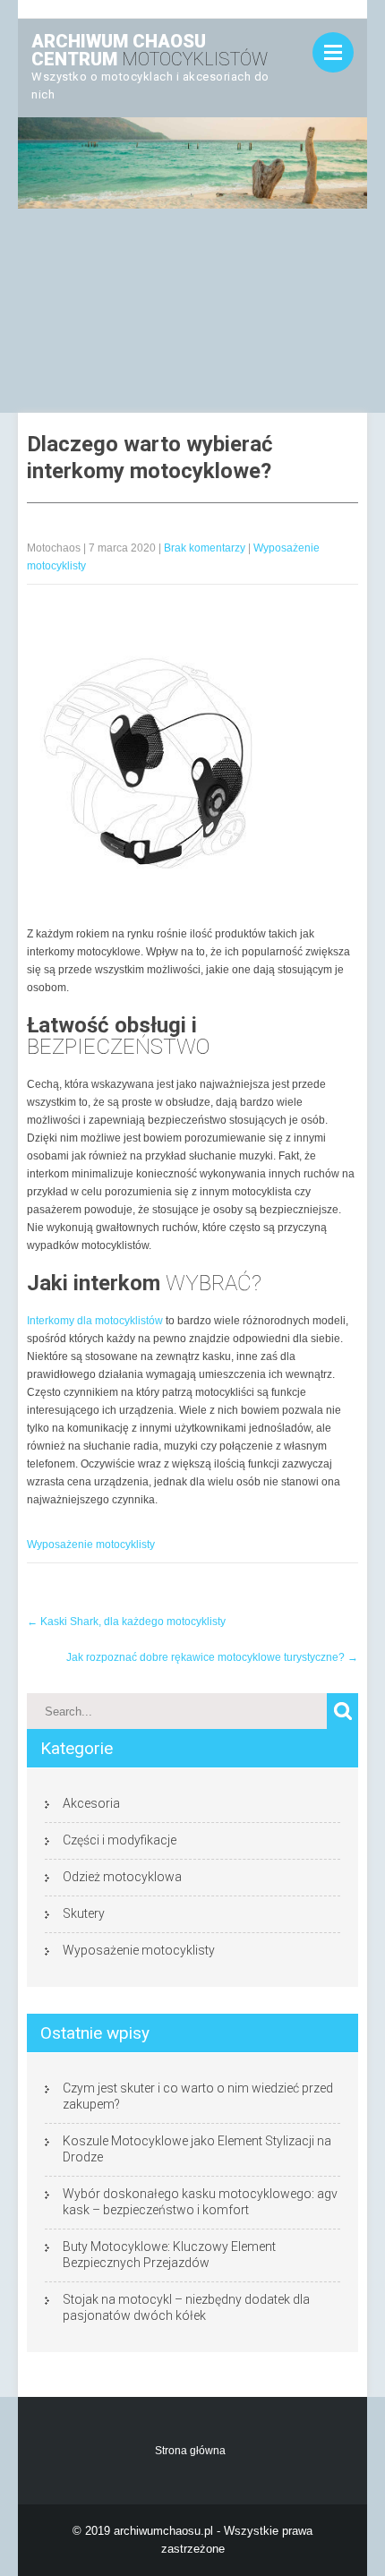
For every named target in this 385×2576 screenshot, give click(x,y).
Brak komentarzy (205, 548)
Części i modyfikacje (120, 1840)
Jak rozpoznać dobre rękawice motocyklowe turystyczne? (212, 1657)
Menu (333, 52)
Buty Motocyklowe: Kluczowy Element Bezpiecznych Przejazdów (169, 2255)
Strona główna (190, 2451)
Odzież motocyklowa (122, 1877)
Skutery (84, 1913)
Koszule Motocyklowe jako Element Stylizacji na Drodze (197, 2149)
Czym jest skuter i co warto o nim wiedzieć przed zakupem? (198, 2096)
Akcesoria (91, 1803)
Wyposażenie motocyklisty (91, 1545)
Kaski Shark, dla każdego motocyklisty (126, 1622)
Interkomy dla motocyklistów (95, 1321)
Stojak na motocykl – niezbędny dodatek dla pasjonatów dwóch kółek (186, 2307)
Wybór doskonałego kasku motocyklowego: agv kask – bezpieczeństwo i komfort (200, 2202)
